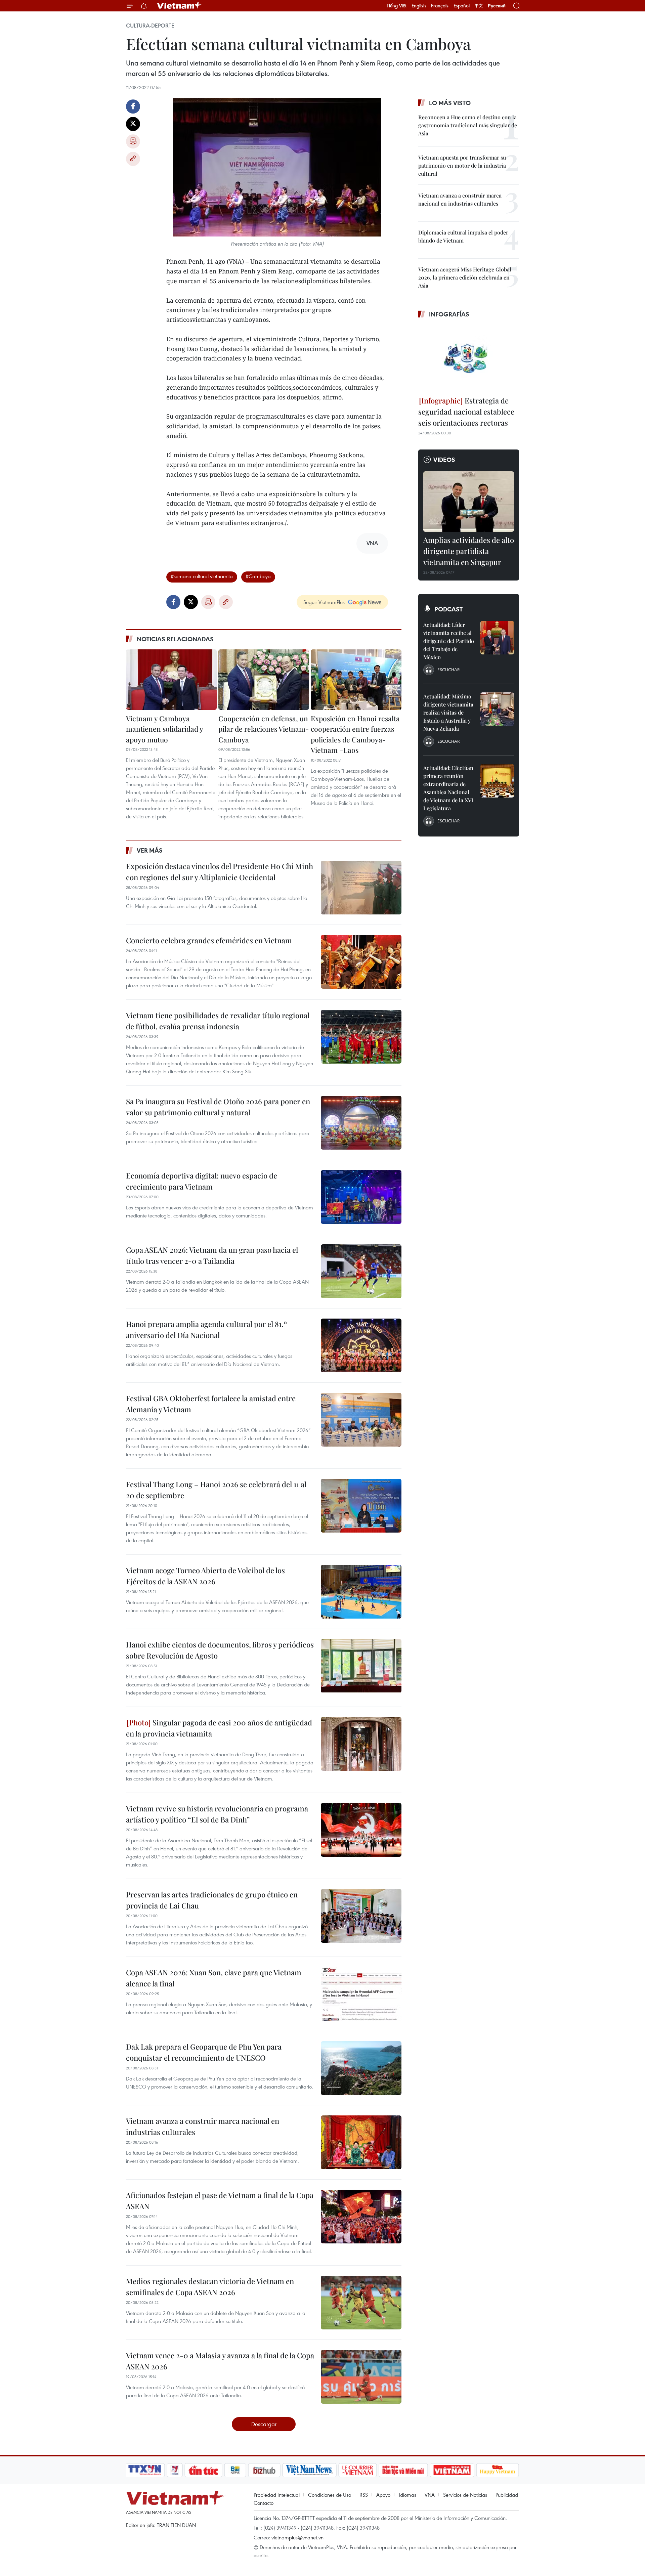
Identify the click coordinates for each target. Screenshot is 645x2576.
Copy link (133, 159)
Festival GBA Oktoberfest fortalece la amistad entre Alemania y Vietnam (211, 1404)
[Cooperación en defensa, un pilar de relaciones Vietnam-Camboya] (264, 680)
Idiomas (407, 2495)
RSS (364, 2495)
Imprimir (133, 141)
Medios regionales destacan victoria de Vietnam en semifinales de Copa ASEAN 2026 (210, 2287)
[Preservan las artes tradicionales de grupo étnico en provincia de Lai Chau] (361, 1916)
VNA (430, 2495)
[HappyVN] (498, 2470)
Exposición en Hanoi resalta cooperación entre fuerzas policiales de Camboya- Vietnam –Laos (355, 734)
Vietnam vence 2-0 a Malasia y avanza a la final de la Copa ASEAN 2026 (220, 2361)
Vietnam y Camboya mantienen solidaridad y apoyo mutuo (164, 729)
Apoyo (383, 2495)
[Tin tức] (204, 2470)
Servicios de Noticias (465, 2495)
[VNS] (309, 2470)
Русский (497, 6)
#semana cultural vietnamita (202, 576)
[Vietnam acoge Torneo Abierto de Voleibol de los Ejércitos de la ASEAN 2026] (361, 1592)
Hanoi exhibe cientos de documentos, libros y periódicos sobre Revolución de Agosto (220, 1650)
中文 (479, 6)
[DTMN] (403, 2470)
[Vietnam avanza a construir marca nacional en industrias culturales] (361, 2142)
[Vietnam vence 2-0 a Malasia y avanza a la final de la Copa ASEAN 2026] (361, 2377)
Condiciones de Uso (330, 2495)
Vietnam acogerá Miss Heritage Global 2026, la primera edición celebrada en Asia (465, 277)
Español (462, 6)
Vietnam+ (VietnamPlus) (179, 6)
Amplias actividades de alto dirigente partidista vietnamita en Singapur (469, 551)
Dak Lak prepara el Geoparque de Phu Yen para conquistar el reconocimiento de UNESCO (204, 2052)
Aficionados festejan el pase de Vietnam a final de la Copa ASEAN (220, 2201)
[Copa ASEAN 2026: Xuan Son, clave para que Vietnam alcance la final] (361, 1994)
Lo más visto (450, 103)
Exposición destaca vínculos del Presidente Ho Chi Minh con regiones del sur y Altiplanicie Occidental (220, 872)
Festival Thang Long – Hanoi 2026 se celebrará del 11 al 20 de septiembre (216, 1490)
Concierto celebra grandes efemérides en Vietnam (209, 940)
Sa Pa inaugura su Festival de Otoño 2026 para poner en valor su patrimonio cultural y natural (218, 1107)
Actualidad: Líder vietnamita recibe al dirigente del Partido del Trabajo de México (449, 641)
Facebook (133, 106)
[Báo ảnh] (452, 2470)
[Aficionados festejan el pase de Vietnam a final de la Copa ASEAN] (361, 2217)
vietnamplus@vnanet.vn (297, 2537)
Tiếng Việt (397, 6)
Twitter (133, 124)
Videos (444, 460)
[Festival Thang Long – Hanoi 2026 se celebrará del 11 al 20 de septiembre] (361, 1506)
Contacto (264, 2503)
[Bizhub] (264, 2470)
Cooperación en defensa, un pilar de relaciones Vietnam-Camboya (264, 729)
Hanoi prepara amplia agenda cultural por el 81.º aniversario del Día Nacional (206, 1329)
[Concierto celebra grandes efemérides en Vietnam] (361, 962)
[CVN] (357, 2470)
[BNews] (235, 2470)
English (419, 6)
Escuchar (448, 670)
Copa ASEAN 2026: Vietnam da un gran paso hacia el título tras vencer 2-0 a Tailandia (212, 1255)
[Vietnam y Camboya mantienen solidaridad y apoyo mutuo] (171, 680)
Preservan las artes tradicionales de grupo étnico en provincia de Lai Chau (212, 1900)
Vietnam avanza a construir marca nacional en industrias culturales (203, 2126)
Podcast (449, 609)
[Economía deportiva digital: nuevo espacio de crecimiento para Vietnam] (361, 1197)
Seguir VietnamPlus (324, 602)
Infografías (449, 314)
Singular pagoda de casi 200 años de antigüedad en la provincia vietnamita (219, 1728)
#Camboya (258, 576)
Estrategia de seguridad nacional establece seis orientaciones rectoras (466, 412)
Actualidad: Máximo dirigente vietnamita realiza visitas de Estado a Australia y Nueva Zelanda (448, 712)
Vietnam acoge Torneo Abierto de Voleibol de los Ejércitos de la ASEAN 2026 (205, 1576)
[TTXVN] (145, 2470)
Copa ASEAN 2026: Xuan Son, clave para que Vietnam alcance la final (214, 1978)
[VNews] (175, 2470)
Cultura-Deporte (150, 26)
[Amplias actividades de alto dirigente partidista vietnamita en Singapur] (469, 502)
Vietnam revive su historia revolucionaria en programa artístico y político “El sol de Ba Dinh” (217, 1814)
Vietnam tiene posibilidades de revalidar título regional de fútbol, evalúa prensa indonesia (218, 1021)
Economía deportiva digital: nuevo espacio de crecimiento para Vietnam (202, 1181)
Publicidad (507, 2495)
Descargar (264, 2424)
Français (440, 6)
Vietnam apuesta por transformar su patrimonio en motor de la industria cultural (462, 165)
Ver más (150, 850)
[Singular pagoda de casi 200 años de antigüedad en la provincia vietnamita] (361, 1744)
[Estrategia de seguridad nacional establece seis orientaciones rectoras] (469, 358)
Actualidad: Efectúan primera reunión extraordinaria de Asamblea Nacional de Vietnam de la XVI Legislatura (448, 788)
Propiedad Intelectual (277, 2495)
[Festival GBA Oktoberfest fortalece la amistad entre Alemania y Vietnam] (361, 1420)
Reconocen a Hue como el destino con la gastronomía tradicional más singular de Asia (468, 125)
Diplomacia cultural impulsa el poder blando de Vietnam (463, 236)
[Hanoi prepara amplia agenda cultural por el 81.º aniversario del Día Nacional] (361, 1345)
